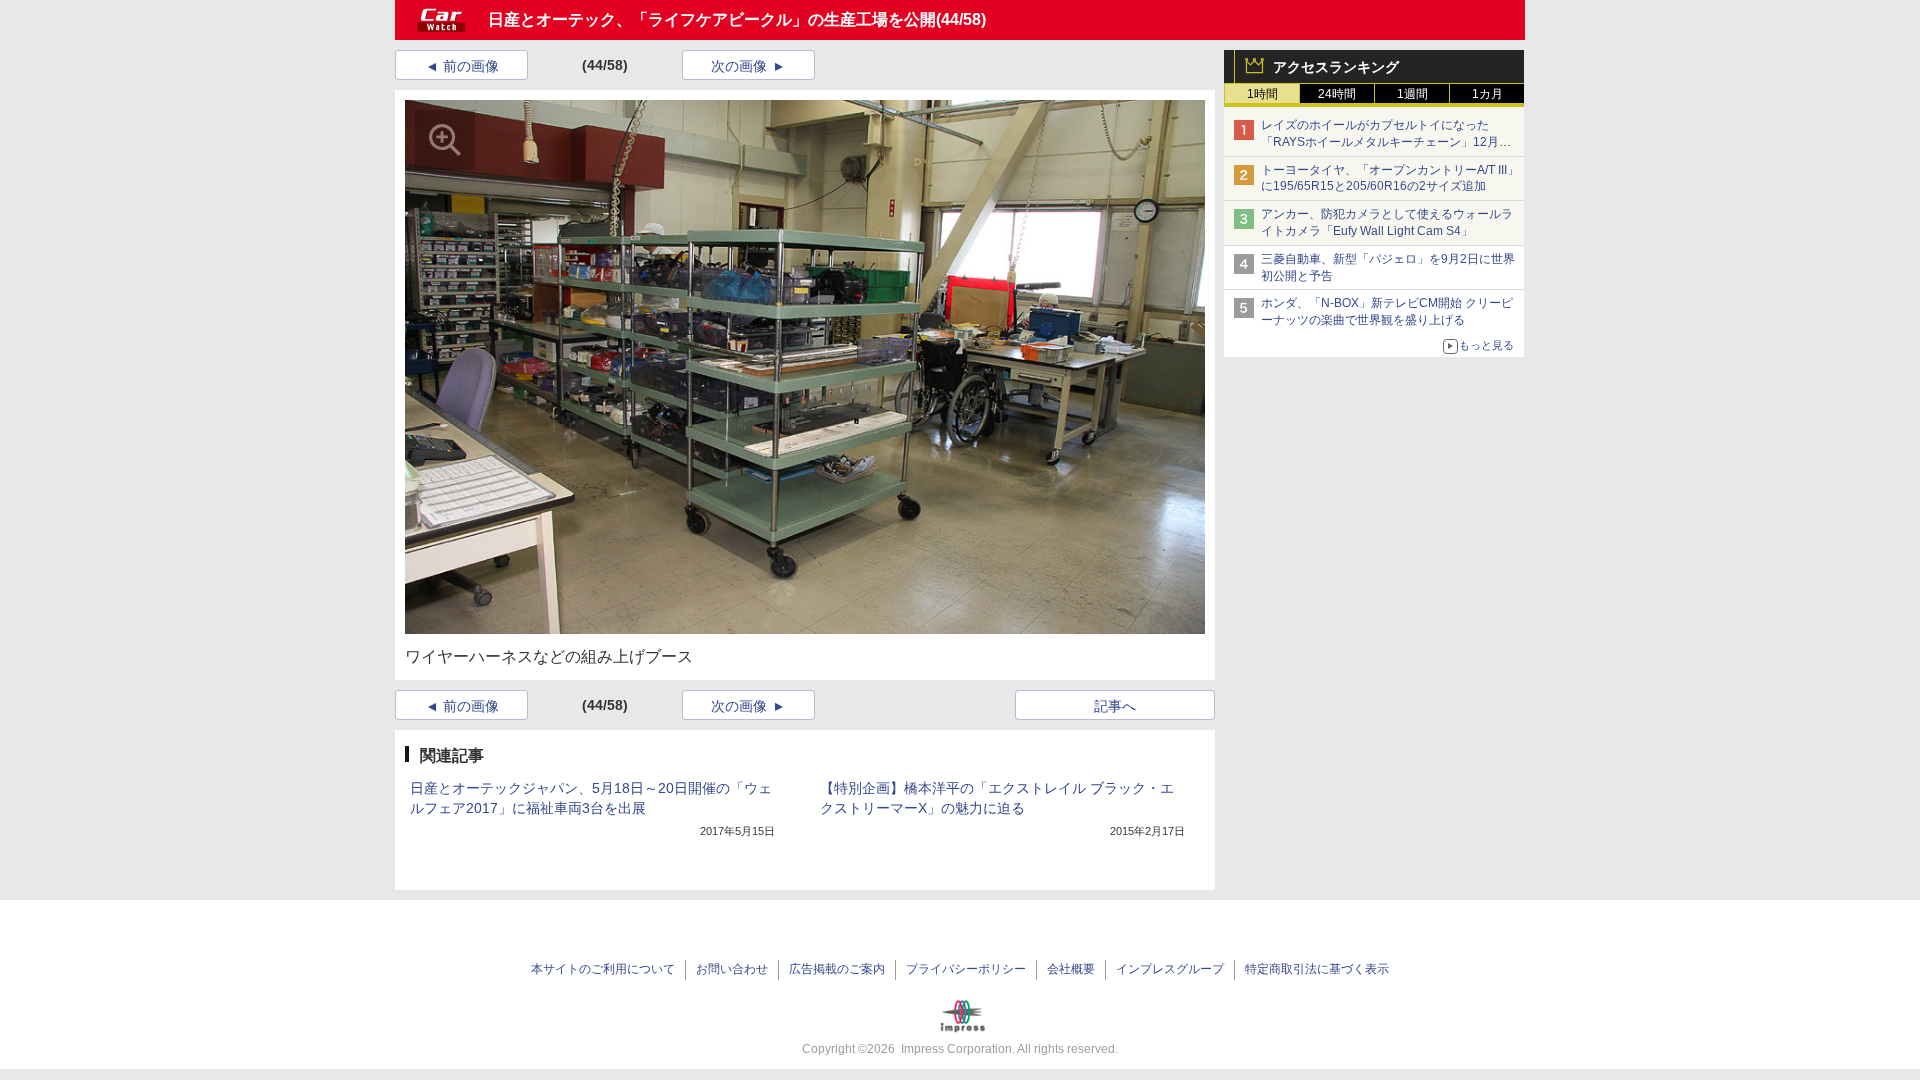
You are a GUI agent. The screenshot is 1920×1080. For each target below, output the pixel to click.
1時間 (1262, 94)
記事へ (1115, 706)
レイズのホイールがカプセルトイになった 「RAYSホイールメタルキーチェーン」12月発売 (1386, 142)
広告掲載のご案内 (837, 969)
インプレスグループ (1170, 969)
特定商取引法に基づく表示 (1317, 969)
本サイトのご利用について (603, 969)
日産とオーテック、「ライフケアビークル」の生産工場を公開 (712, 19)
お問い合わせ (732, 969)
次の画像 (739, 66)
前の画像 (471, 66)
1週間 (1412, 94)
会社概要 (1071, 969)
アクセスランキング (1336, 67)
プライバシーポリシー (966, 969)
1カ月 (1487, 94)
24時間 (1337, 94)
